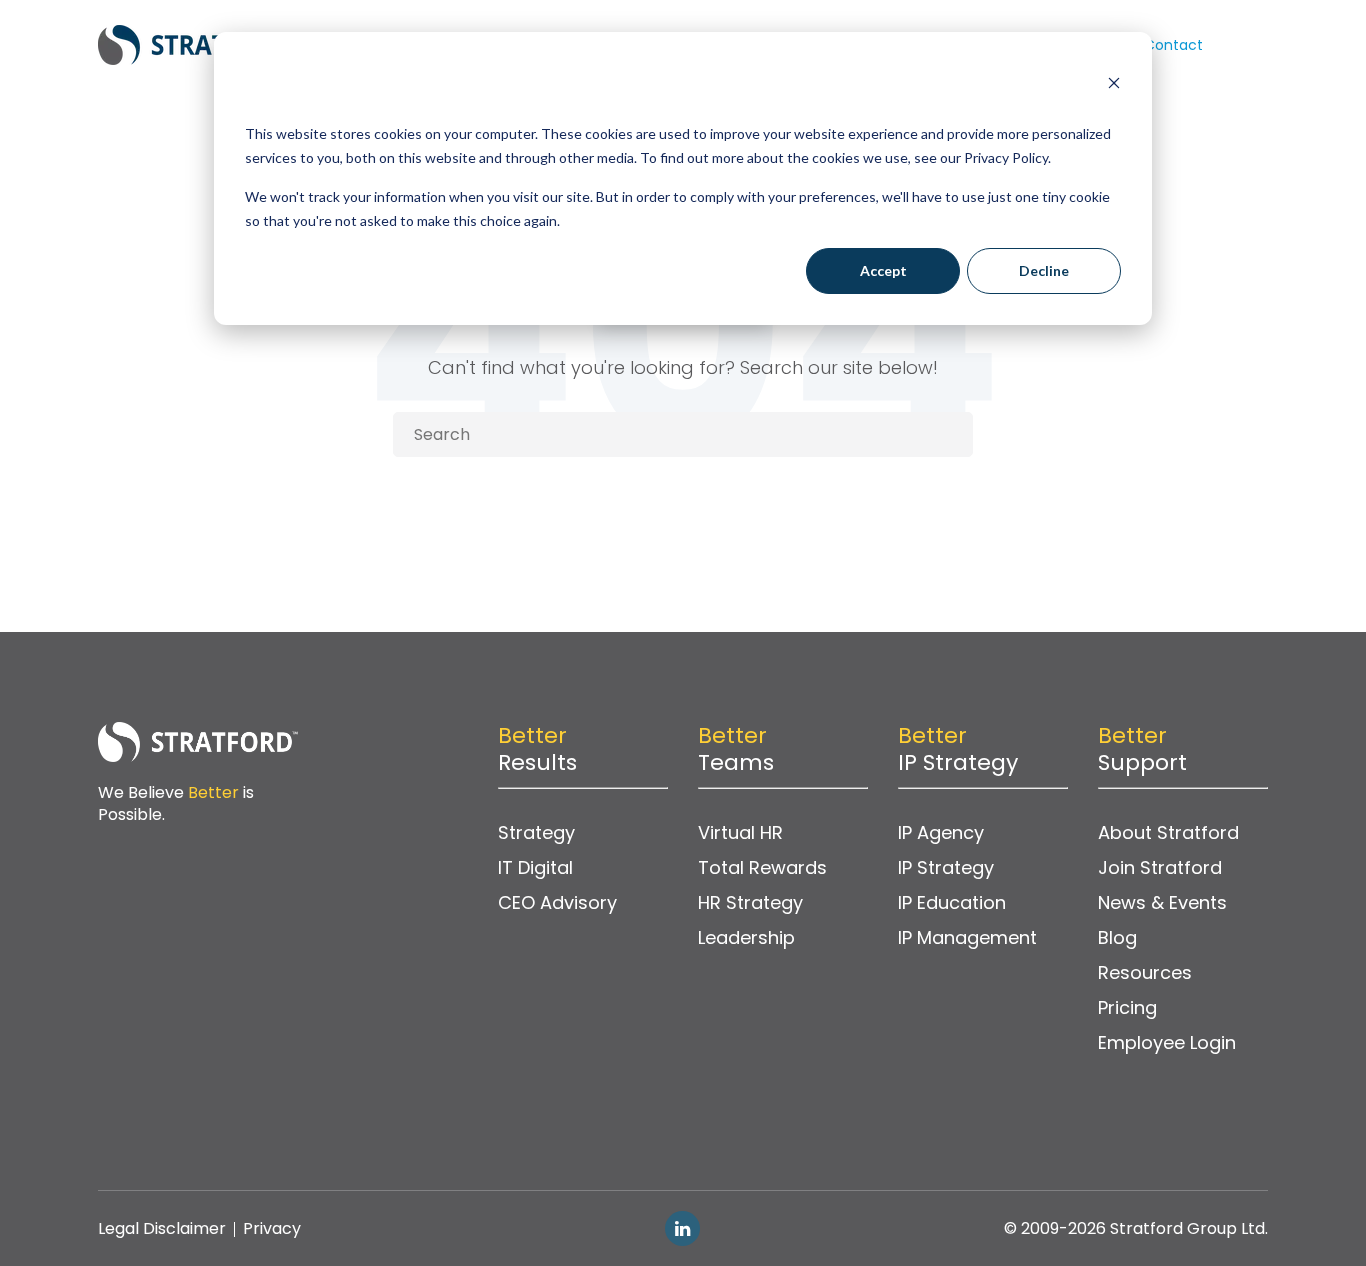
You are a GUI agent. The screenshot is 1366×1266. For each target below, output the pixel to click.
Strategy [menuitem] (536, 832)
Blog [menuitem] (1117, 937)
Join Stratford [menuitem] (1160, 867)
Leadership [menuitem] (746, 937)
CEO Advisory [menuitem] (557, 902)
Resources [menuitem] (1145, 972)
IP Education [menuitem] (952, 902)
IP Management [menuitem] (967, 937)
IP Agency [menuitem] (941, 832)
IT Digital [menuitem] (535, 867)
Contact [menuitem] (1173, 45)
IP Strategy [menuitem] (946, 867)
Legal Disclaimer (162, 1228)
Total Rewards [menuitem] (762, 867)
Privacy (272, 1228)
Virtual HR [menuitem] (740, 832)
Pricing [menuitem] (1127, 1007)
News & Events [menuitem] (1162, 902)
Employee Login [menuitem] (1167, 1042)
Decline (1044, 270)
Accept (883, 270)
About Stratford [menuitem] (1168, 832)
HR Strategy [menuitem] (750, 902)
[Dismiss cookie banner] (1114, 85)
